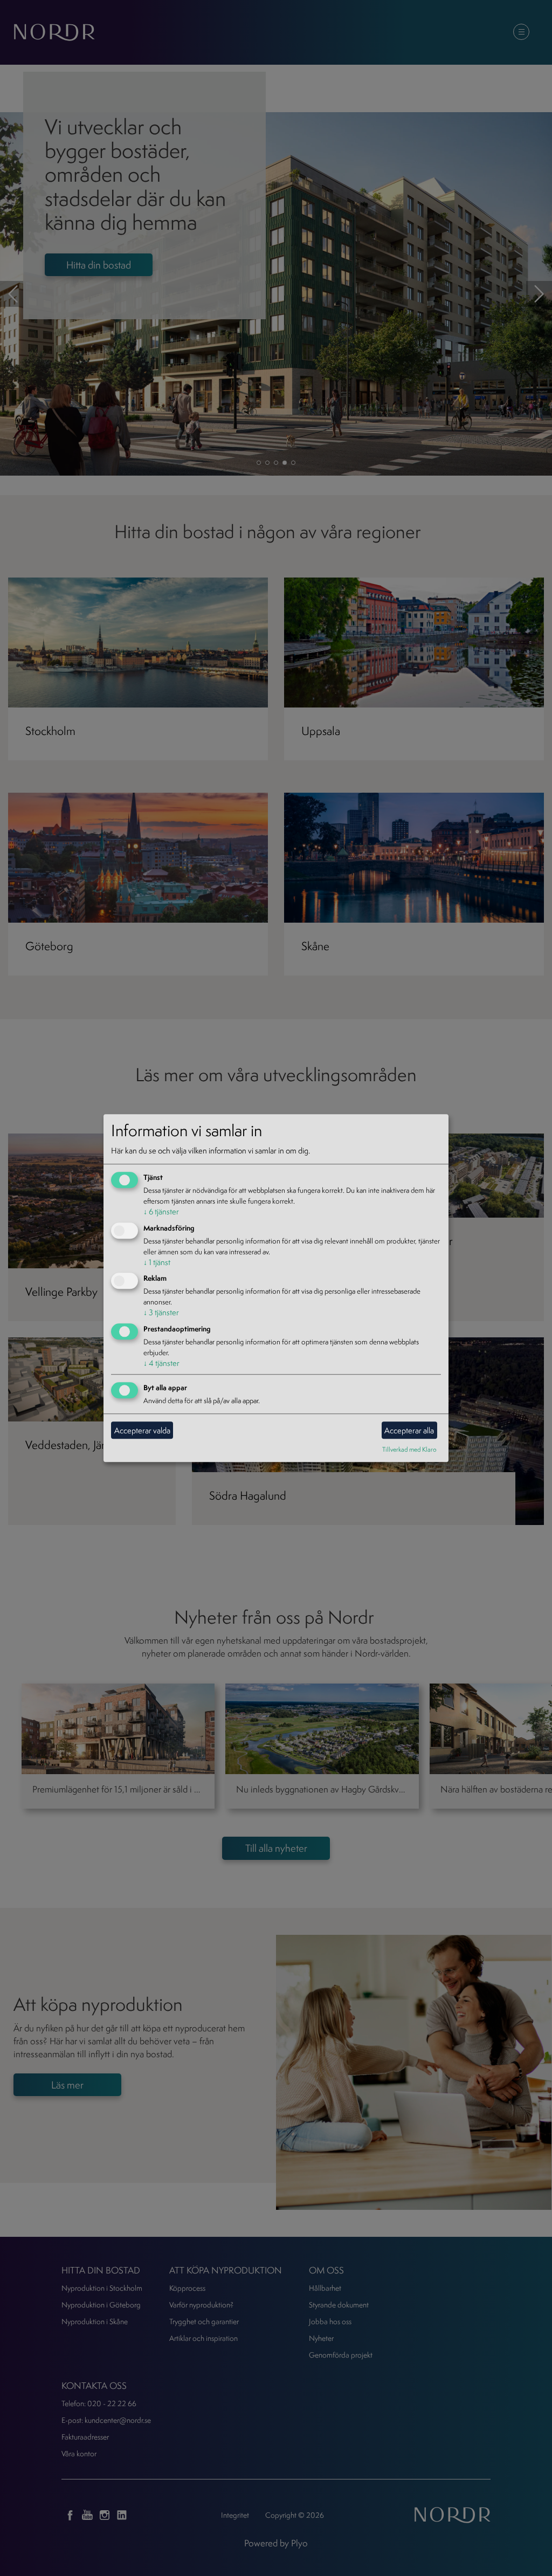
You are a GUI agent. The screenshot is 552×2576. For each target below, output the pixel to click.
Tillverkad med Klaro (409, 1449)
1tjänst (157, 1262)
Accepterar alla (409, 1430)
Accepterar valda (142, 1430)
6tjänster (161, 1211)
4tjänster (161, 1363)
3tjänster (161, 1313)
